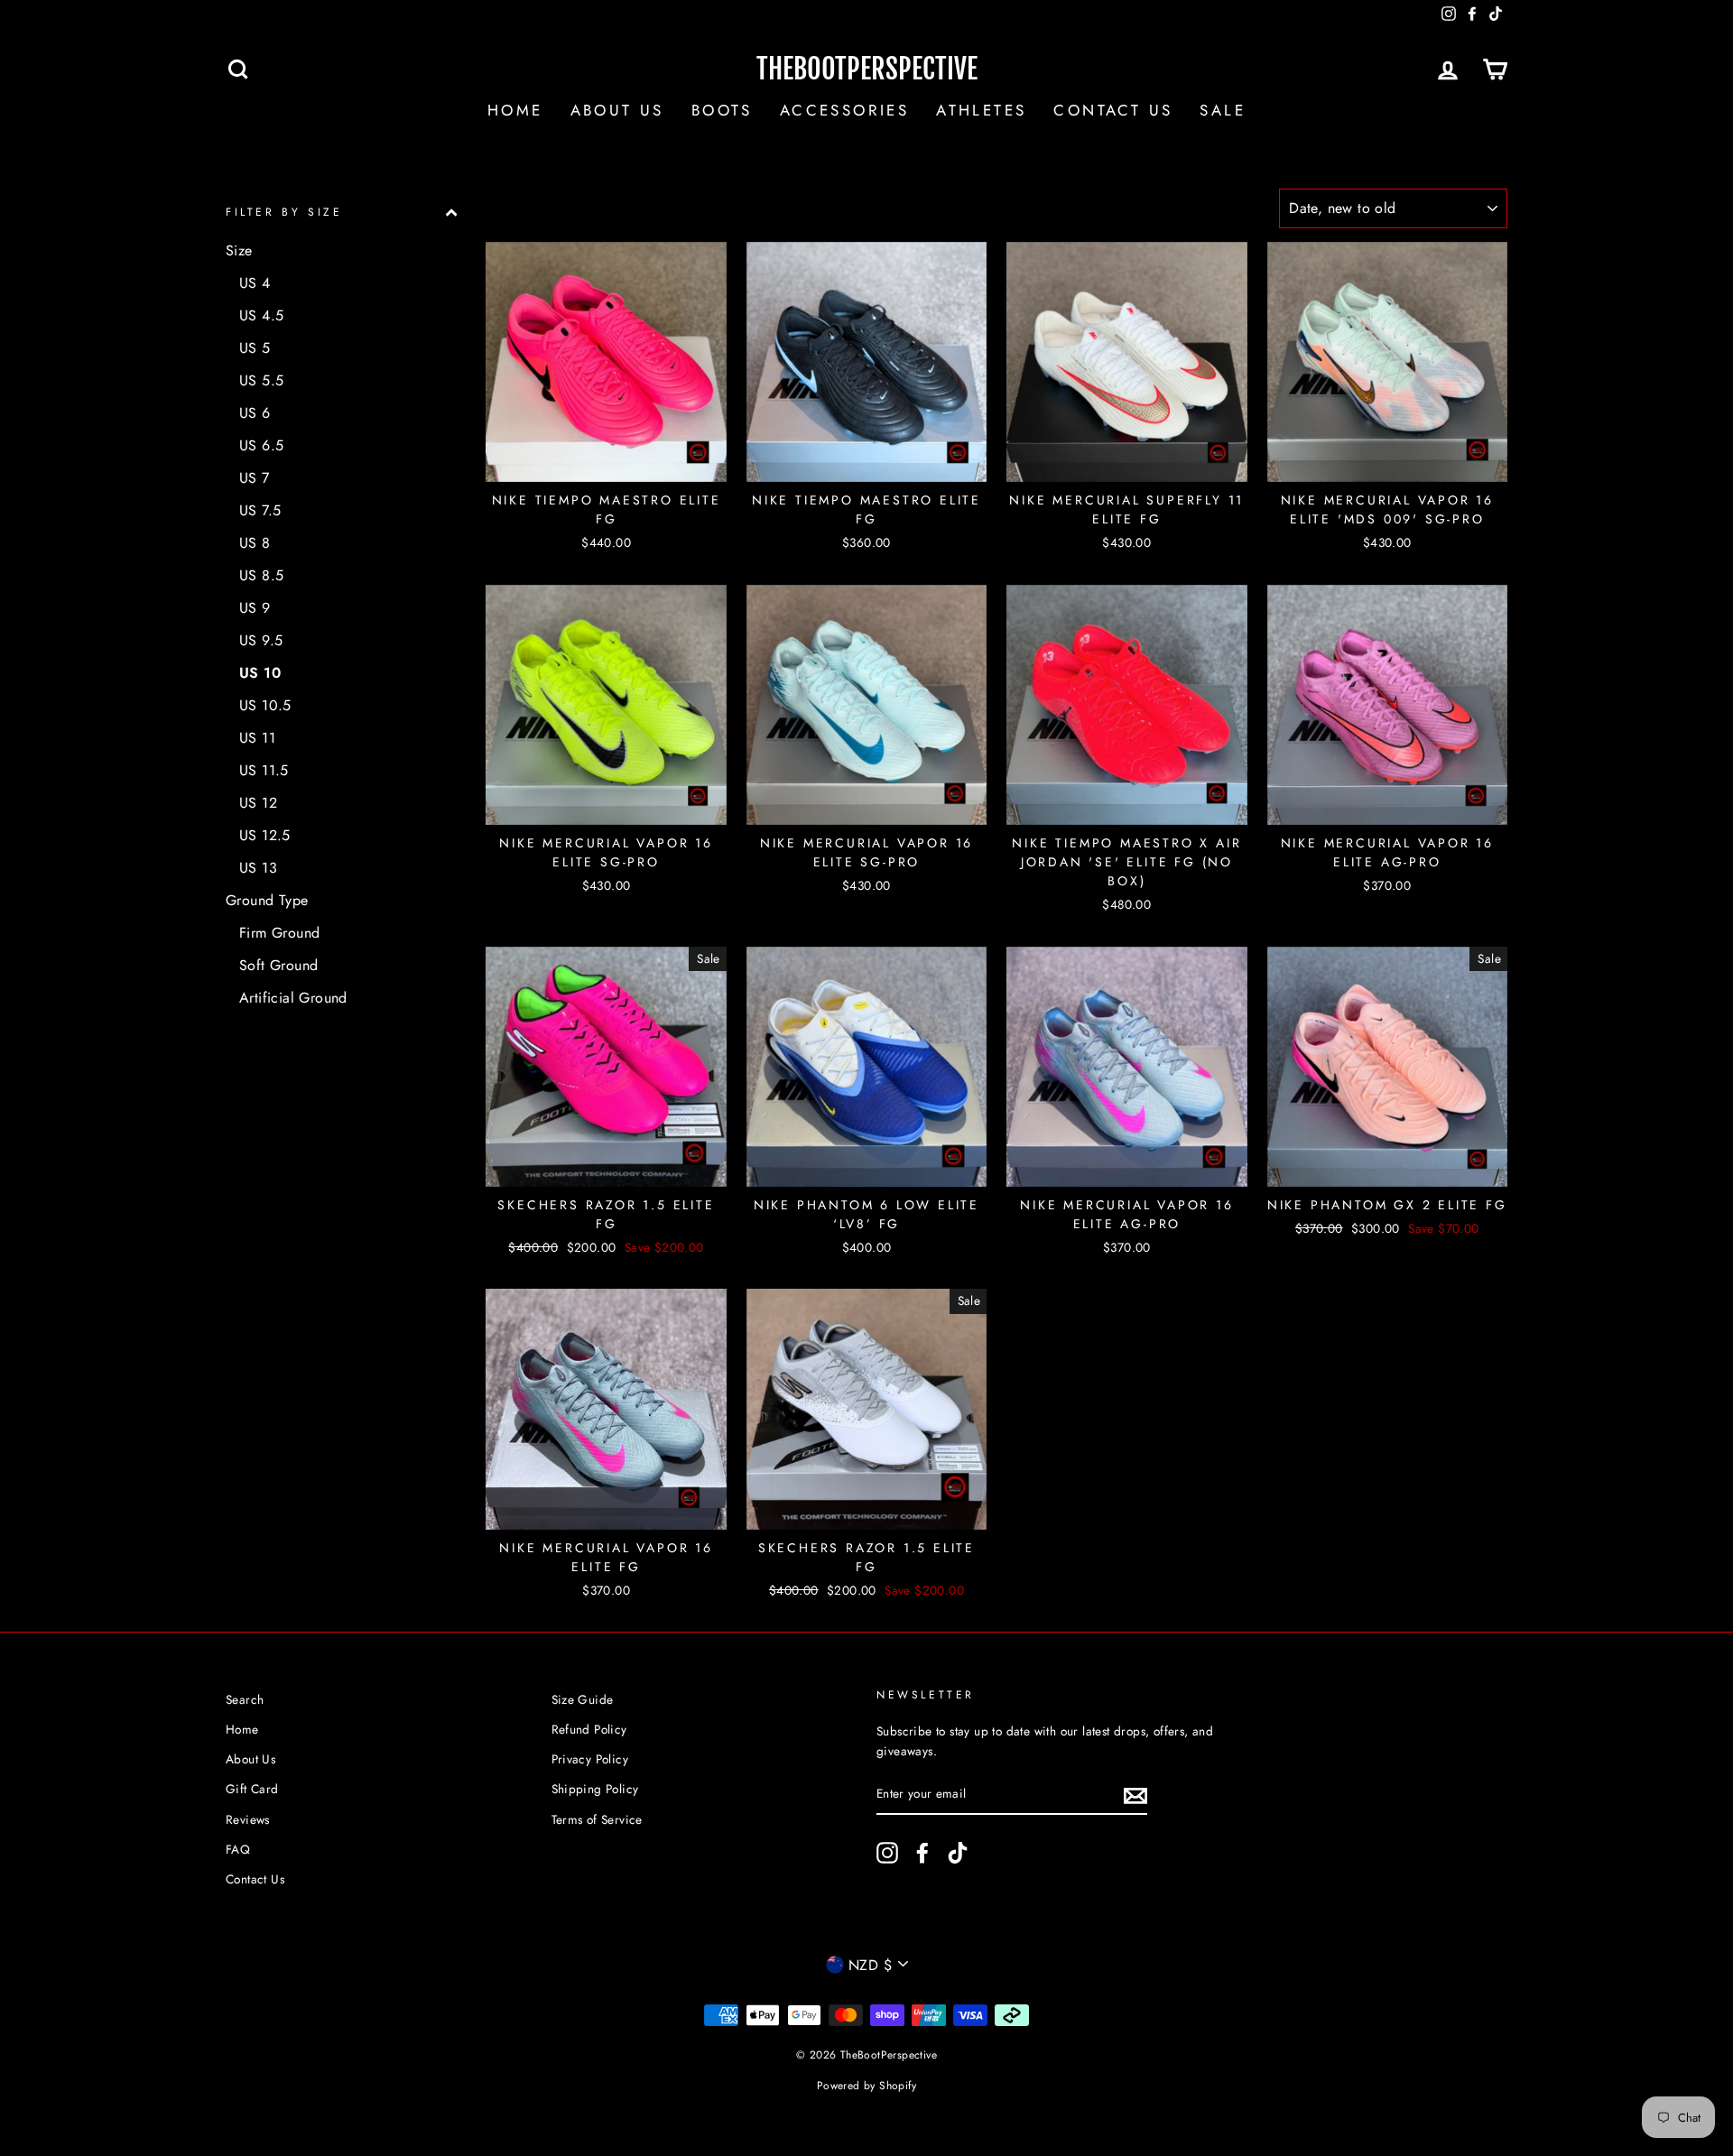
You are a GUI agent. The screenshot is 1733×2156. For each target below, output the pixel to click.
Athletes (981, 110)
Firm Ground (279, 933)
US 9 (255, 608)
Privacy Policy (590, 1759)
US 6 (255, 413)
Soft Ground (278, 965)
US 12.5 (265, 835)
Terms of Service (597, 1819)
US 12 (258, 803)
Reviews (248, 1819)
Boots (722, 110)
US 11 (257, 738)
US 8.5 (261, 575)
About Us (617, 110)
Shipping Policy (595, 1789)
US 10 (260, 673)
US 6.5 (261, 445)
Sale (1223, 110)
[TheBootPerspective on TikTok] (958, 1853)
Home (515, 110)
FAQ (238, 1849)
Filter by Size (284, 212)
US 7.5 (260, 510)
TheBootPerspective (867, 69)
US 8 (255, 543)
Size (239, 250)
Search (245, 1699)
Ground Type (267, 900)
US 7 (255, 478)
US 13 (258, 868)
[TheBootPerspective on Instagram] (887, 1853)
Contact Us (1113, 110)
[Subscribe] (1135, 1794)
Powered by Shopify (866, 2086)
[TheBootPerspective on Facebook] (922, 1853)
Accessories (844, 110)
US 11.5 (264, 770)
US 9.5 (261, 640)
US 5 (255, 348)
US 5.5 (261, 380)
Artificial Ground (293, 998)
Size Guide (583, 1699)
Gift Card (252, 1789)
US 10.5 (265, 705)
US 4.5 (261, 315)
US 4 (255, 283)
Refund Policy (589, 1729)
